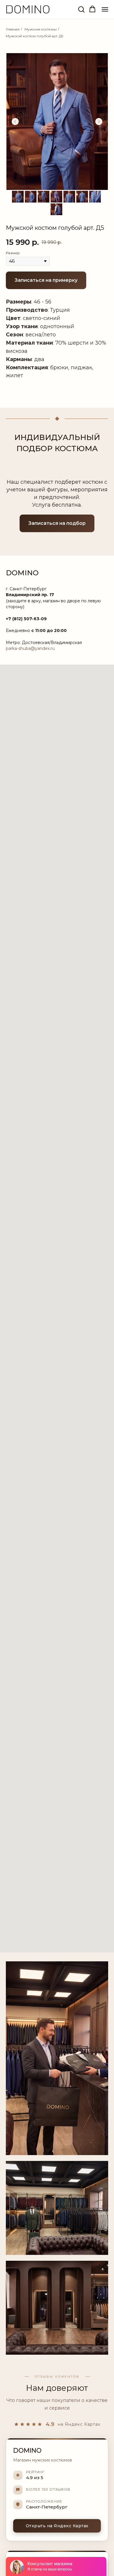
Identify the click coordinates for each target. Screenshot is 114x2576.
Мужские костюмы (41, 29)
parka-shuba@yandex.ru (30, 648)
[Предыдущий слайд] (15, 122)
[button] (81, 9)
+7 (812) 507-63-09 (26, 619)
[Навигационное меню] (105, 9)
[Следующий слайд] (99, 122)
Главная (13, 29)
